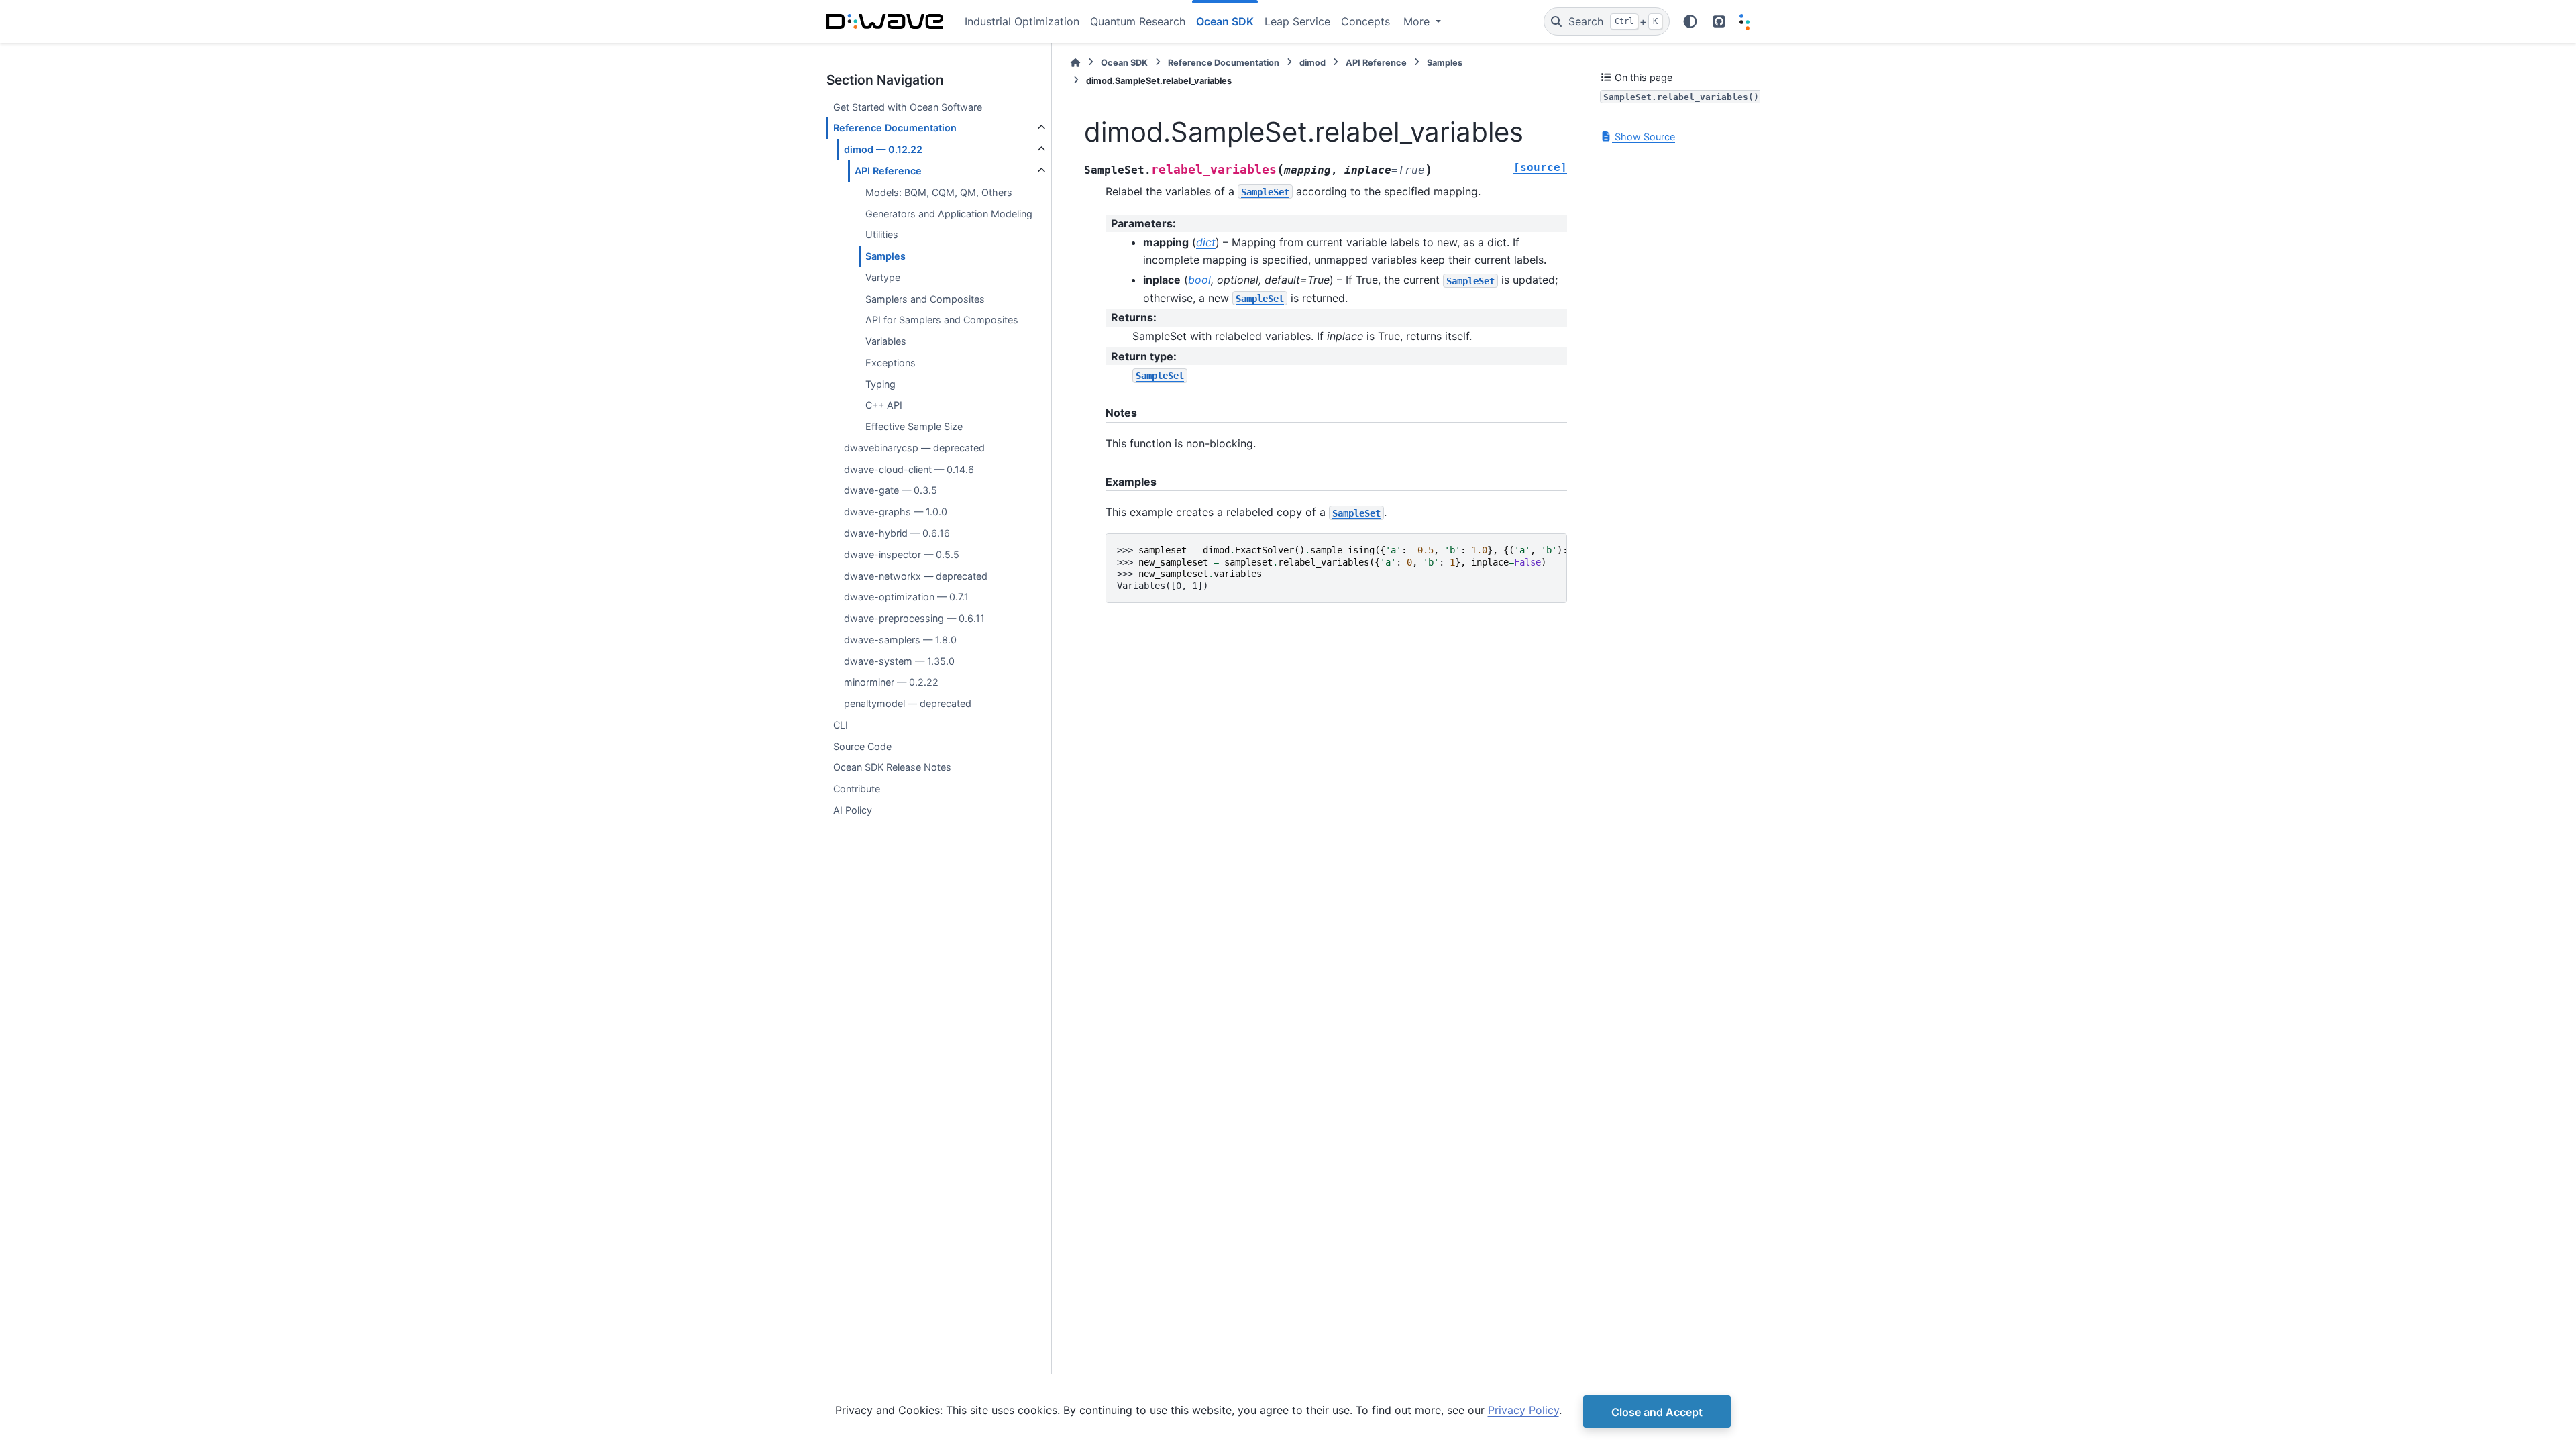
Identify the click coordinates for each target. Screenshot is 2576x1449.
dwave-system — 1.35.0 (899, 661)
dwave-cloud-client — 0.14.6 (909, 469)
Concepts (1365, 21)
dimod (1312, 63)
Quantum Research (1138, 21)
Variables (886, 341)
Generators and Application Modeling (949, 214)
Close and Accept (1657, 1412)
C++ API (884, 405)
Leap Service (1297, 21)
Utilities (882, 234)
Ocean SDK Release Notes (892, 767)
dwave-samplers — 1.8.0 (900, 640)
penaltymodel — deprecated (908, 703)
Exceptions (891, 363)
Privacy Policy (1523, 1410)
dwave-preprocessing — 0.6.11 (914, 618)
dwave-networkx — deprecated (916, 576)
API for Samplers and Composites (942, 320)
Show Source (1644, 137)
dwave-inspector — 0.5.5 (902, 554)
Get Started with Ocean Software (908, 107)
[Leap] (1745, 22)
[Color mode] (1690, 21)
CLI (841, 725)
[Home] (1075, 63)
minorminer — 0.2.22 (891, 682)
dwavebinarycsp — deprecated (914, 448)
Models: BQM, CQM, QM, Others (939, 192)
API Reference (888, 171)
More (1418, 21)
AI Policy (853, 810)
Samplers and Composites (925, 299)
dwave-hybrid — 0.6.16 (897, 533)
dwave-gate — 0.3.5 (891, 490)
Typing (880, 384)
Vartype (883, 277)
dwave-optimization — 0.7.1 (906, 597)
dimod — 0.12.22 (883, 149)
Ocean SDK (1124, 63)
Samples (885, 256)
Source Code (862, 746)
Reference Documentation (895, 128)
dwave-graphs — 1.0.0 (896, 512)
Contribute (857, 789)
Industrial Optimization (1022, 21)
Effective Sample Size (914, 426)
